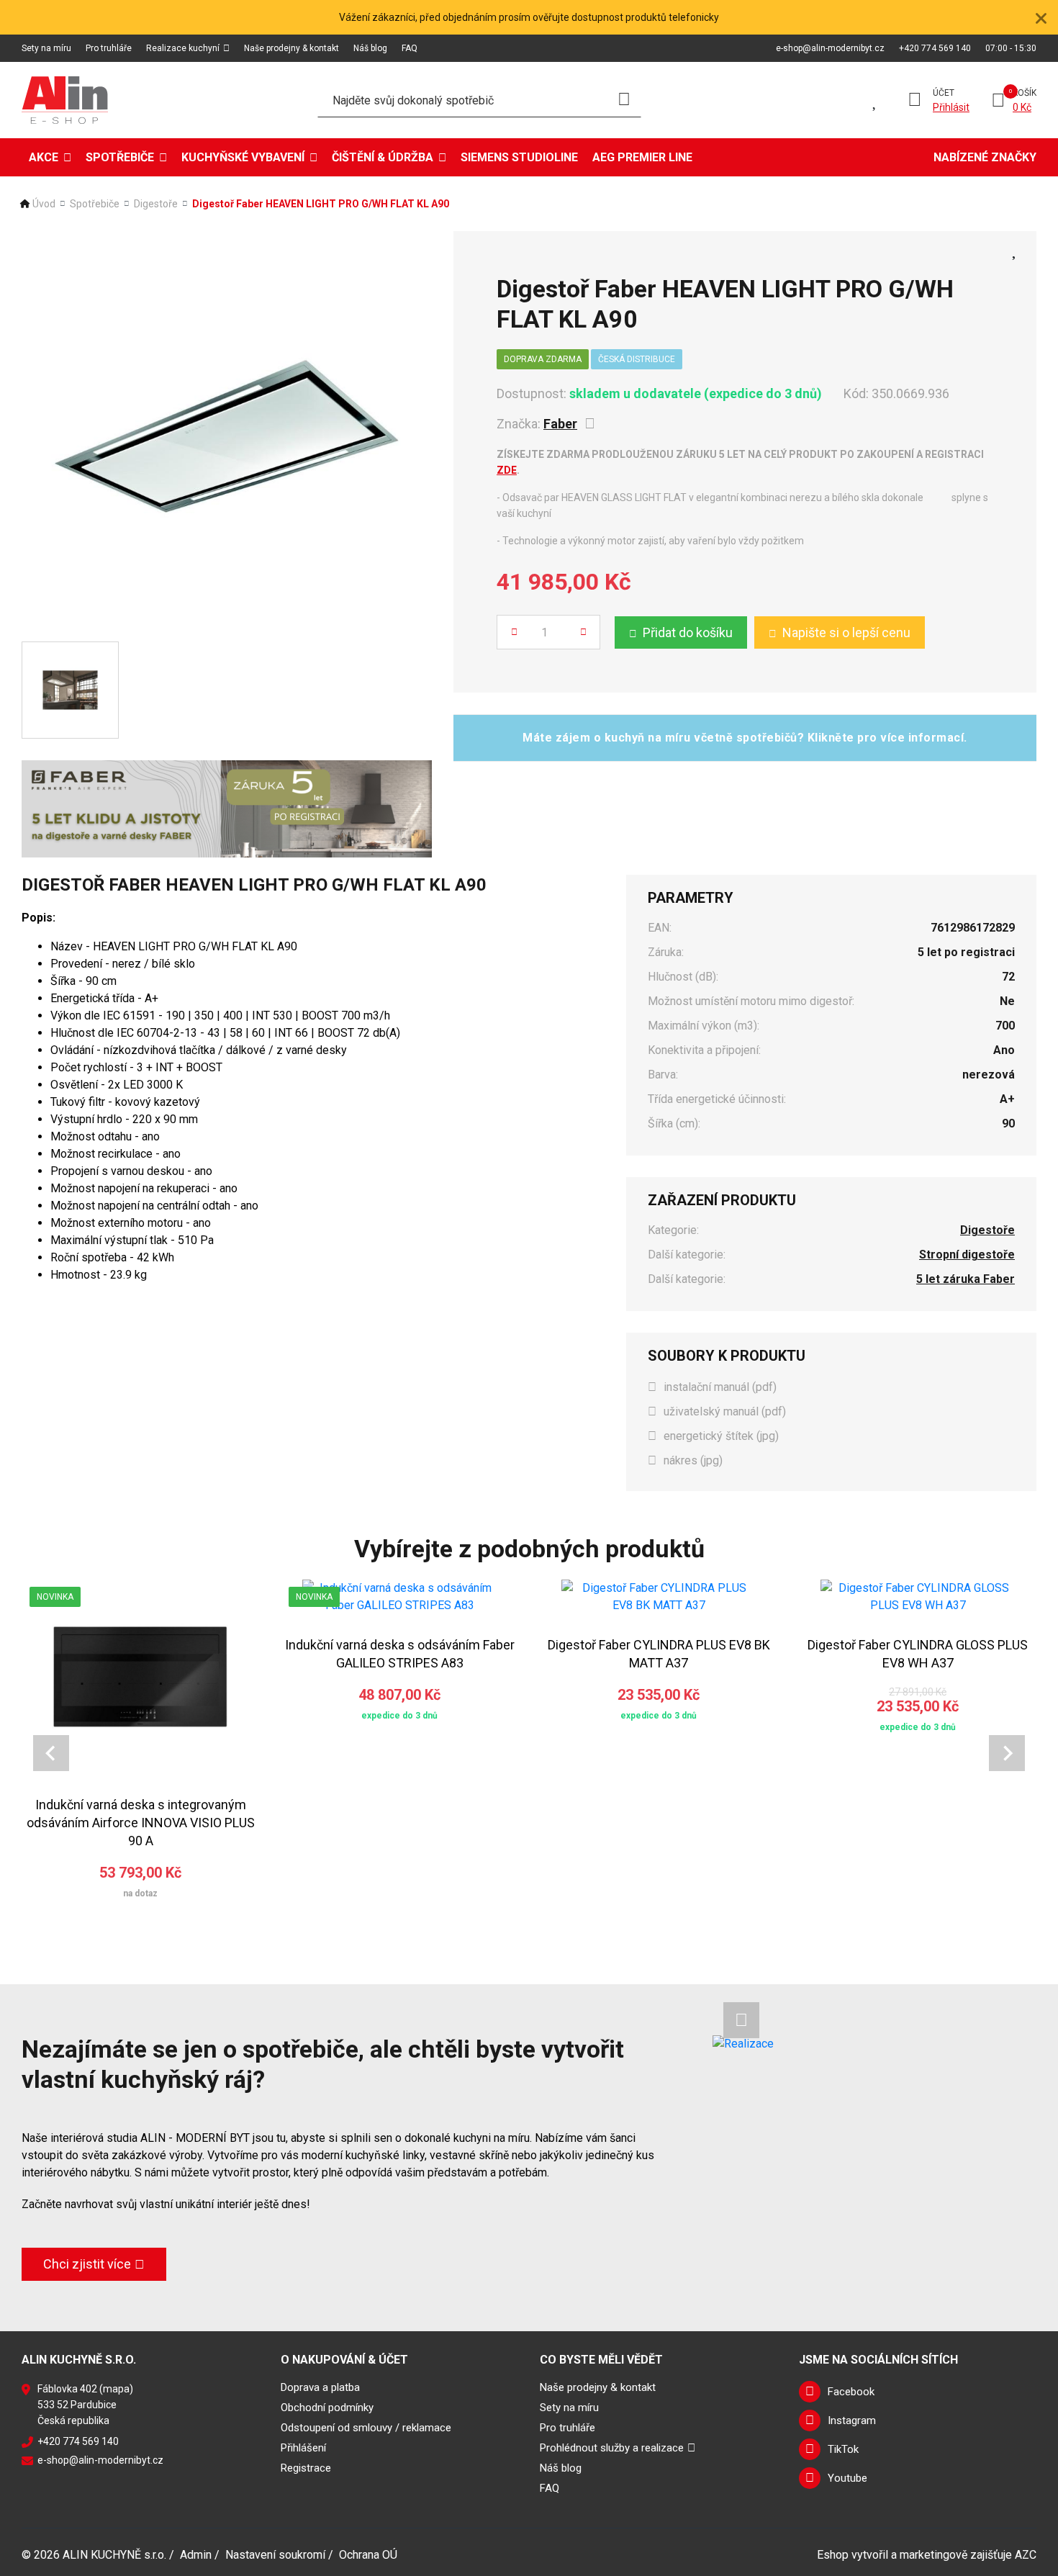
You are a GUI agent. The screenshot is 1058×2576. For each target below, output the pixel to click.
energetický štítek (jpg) (721, 1436)
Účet (944, 93)
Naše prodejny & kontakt (291, 48)
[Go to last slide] (51, 1753)
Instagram (852, 2420)
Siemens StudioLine (519, 157)
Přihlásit (951, 107)
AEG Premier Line (642, 157)
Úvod (44, 204)
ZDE (507, 470)
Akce (44, 157)
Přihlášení (303, 2448)
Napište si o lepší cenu (846, 632)
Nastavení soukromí (275, 2555)
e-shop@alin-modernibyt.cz (830, 48)
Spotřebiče (120, 157)
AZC (1026, 2555)
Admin (196, 2555)
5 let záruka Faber (966, 1279)
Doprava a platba (320, 2387)
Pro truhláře (109, 48)
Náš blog (370, 48)
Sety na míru (46, 48)
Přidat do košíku (688, 632)
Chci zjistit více (87, 2264)
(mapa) (116, 2389)
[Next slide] (1007, 1753)
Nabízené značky (985, 157)
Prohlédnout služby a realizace (612, 2448)
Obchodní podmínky (327, 2408)
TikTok (843, 2449)
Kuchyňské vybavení (243, 157)
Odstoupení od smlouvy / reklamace (366, 2428)
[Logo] (65, 100)
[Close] (1041, 17)
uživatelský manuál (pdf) (725, 1411)
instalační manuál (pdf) (720, 1387)
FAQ (410, 48)
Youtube (847, 2478)
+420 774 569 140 (935, 48)
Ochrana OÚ (368, 2555)
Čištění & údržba (383, 157)
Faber (560, 424)
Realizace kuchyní (183, 48)
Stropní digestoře (967, 1255)
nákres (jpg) (693, 1460)
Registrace (306, 2468)
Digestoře (156, 204)
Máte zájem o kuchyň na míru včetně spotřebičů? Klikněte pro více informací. (745, 738)
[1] (624, 100)
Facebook (851, 2392)
